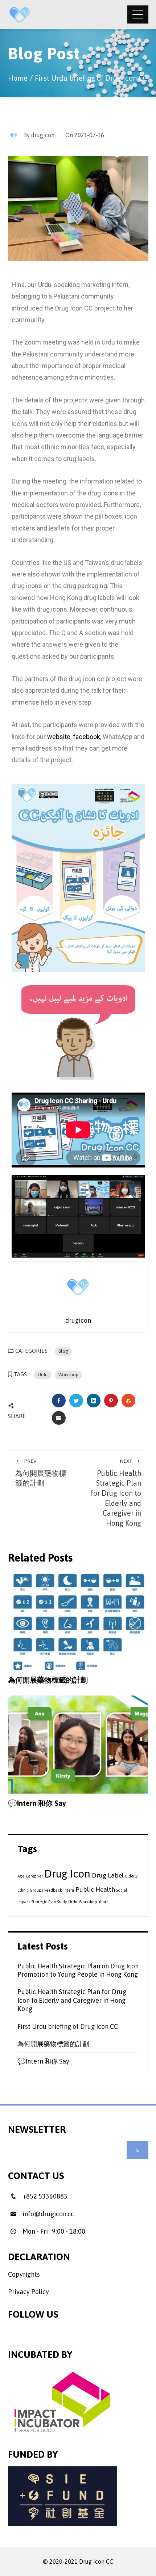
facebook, (87, 737)
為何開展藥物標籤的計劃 (41, 1473)
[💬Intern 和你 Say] (78, 1744)
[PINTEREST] (111, 1401)
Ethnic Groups (30, 1890)
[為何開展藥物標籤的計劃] (78, 1620)
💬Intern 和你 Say (37, 1803)
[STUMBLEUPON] (128, 1401)
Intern (69, 1890)
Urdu (43, 1375)
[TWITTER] (76, 1401)
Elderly (131, 1876)
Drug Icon (67, 1874)
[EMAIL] (59, 1418)
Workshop (68, 1375)
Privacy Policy (28, 2292)
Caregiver (34, 1876)
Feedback (53, 1890)
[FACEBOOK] (59, 1401)
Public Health (95, 1889)
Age (21, 1876)
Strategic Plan (44, 1902)
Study (62, 1902)
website (59, 737)
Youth (104, 1902)
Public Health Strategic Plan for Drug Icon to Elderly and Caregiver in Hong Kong (116, 1493)
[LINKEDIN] (94, 1401)
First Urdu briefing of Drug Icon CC (68, 2026)
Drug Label (108, 1875)
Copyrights (24, 2274)
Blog (63, 1351)
